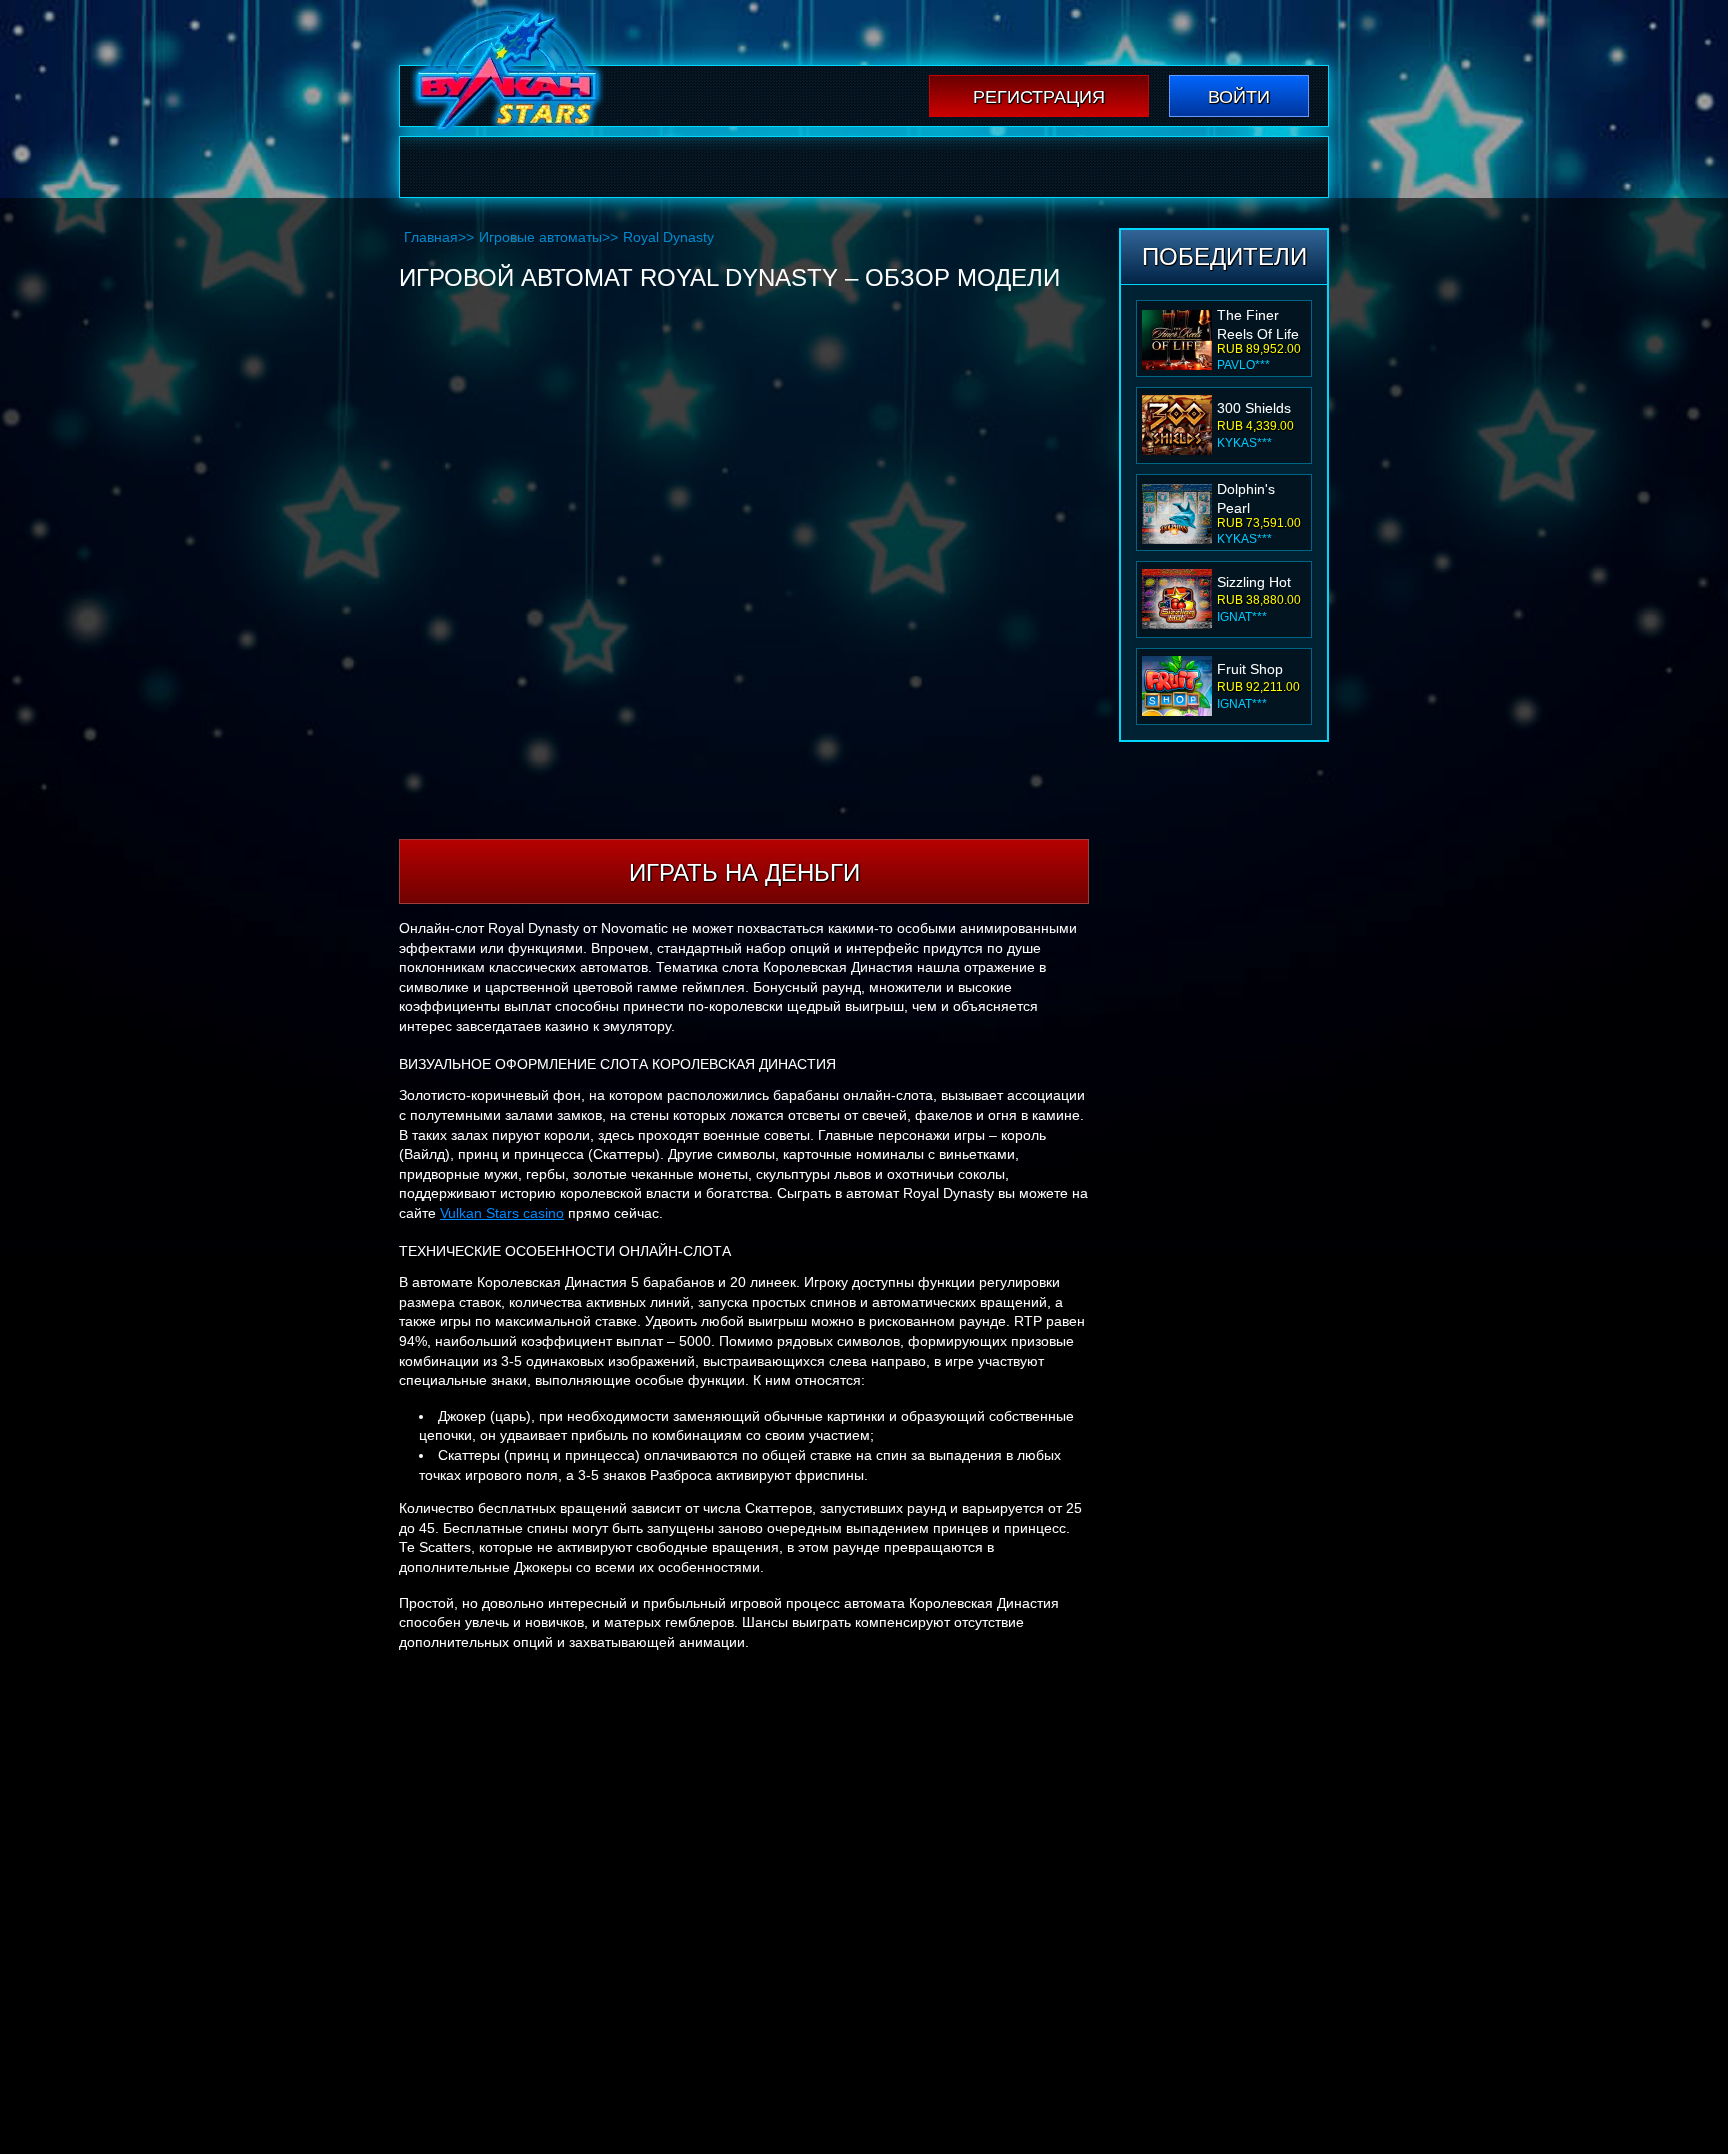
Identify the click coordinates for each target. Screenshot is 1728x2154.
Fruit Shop (1250, 669)
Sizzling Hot (1254, 582)
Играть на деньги (744, 872)
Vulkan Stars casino (502, 1213)
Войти (1239, 97)
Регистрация (1039, 97)
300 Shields (1254, 408)
